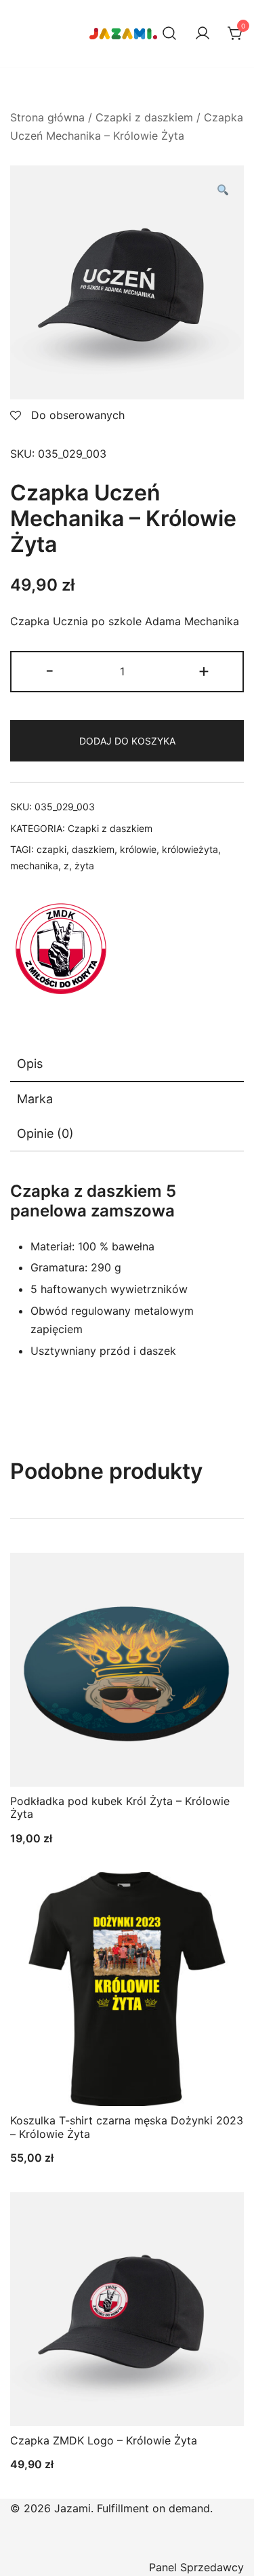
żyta (84, 866)
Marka (35, 1099)
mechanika (34, 866)
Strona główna (47, 117)
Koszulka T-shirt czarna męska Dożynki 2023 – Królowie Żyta (127, 2127)
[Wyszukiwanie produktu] (169, 34)
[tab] (127, 1065)
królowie (138, 849)
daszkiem (93, 849)
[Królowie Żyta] (61, 949)
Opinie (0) (45, 1133)
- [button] (50, 670)
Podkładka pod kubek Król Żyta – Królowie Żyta (120, 1807)
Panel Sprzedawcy (196, 2567)
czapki (51, 849)
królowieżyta (190, 849)
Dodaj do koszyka (127, 741)
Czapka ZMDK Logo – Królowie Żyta (104, 2440)
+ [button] (204, 670)
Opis (30, 1064)
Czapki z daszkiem (144, 117)
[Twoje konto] (203, 34)
